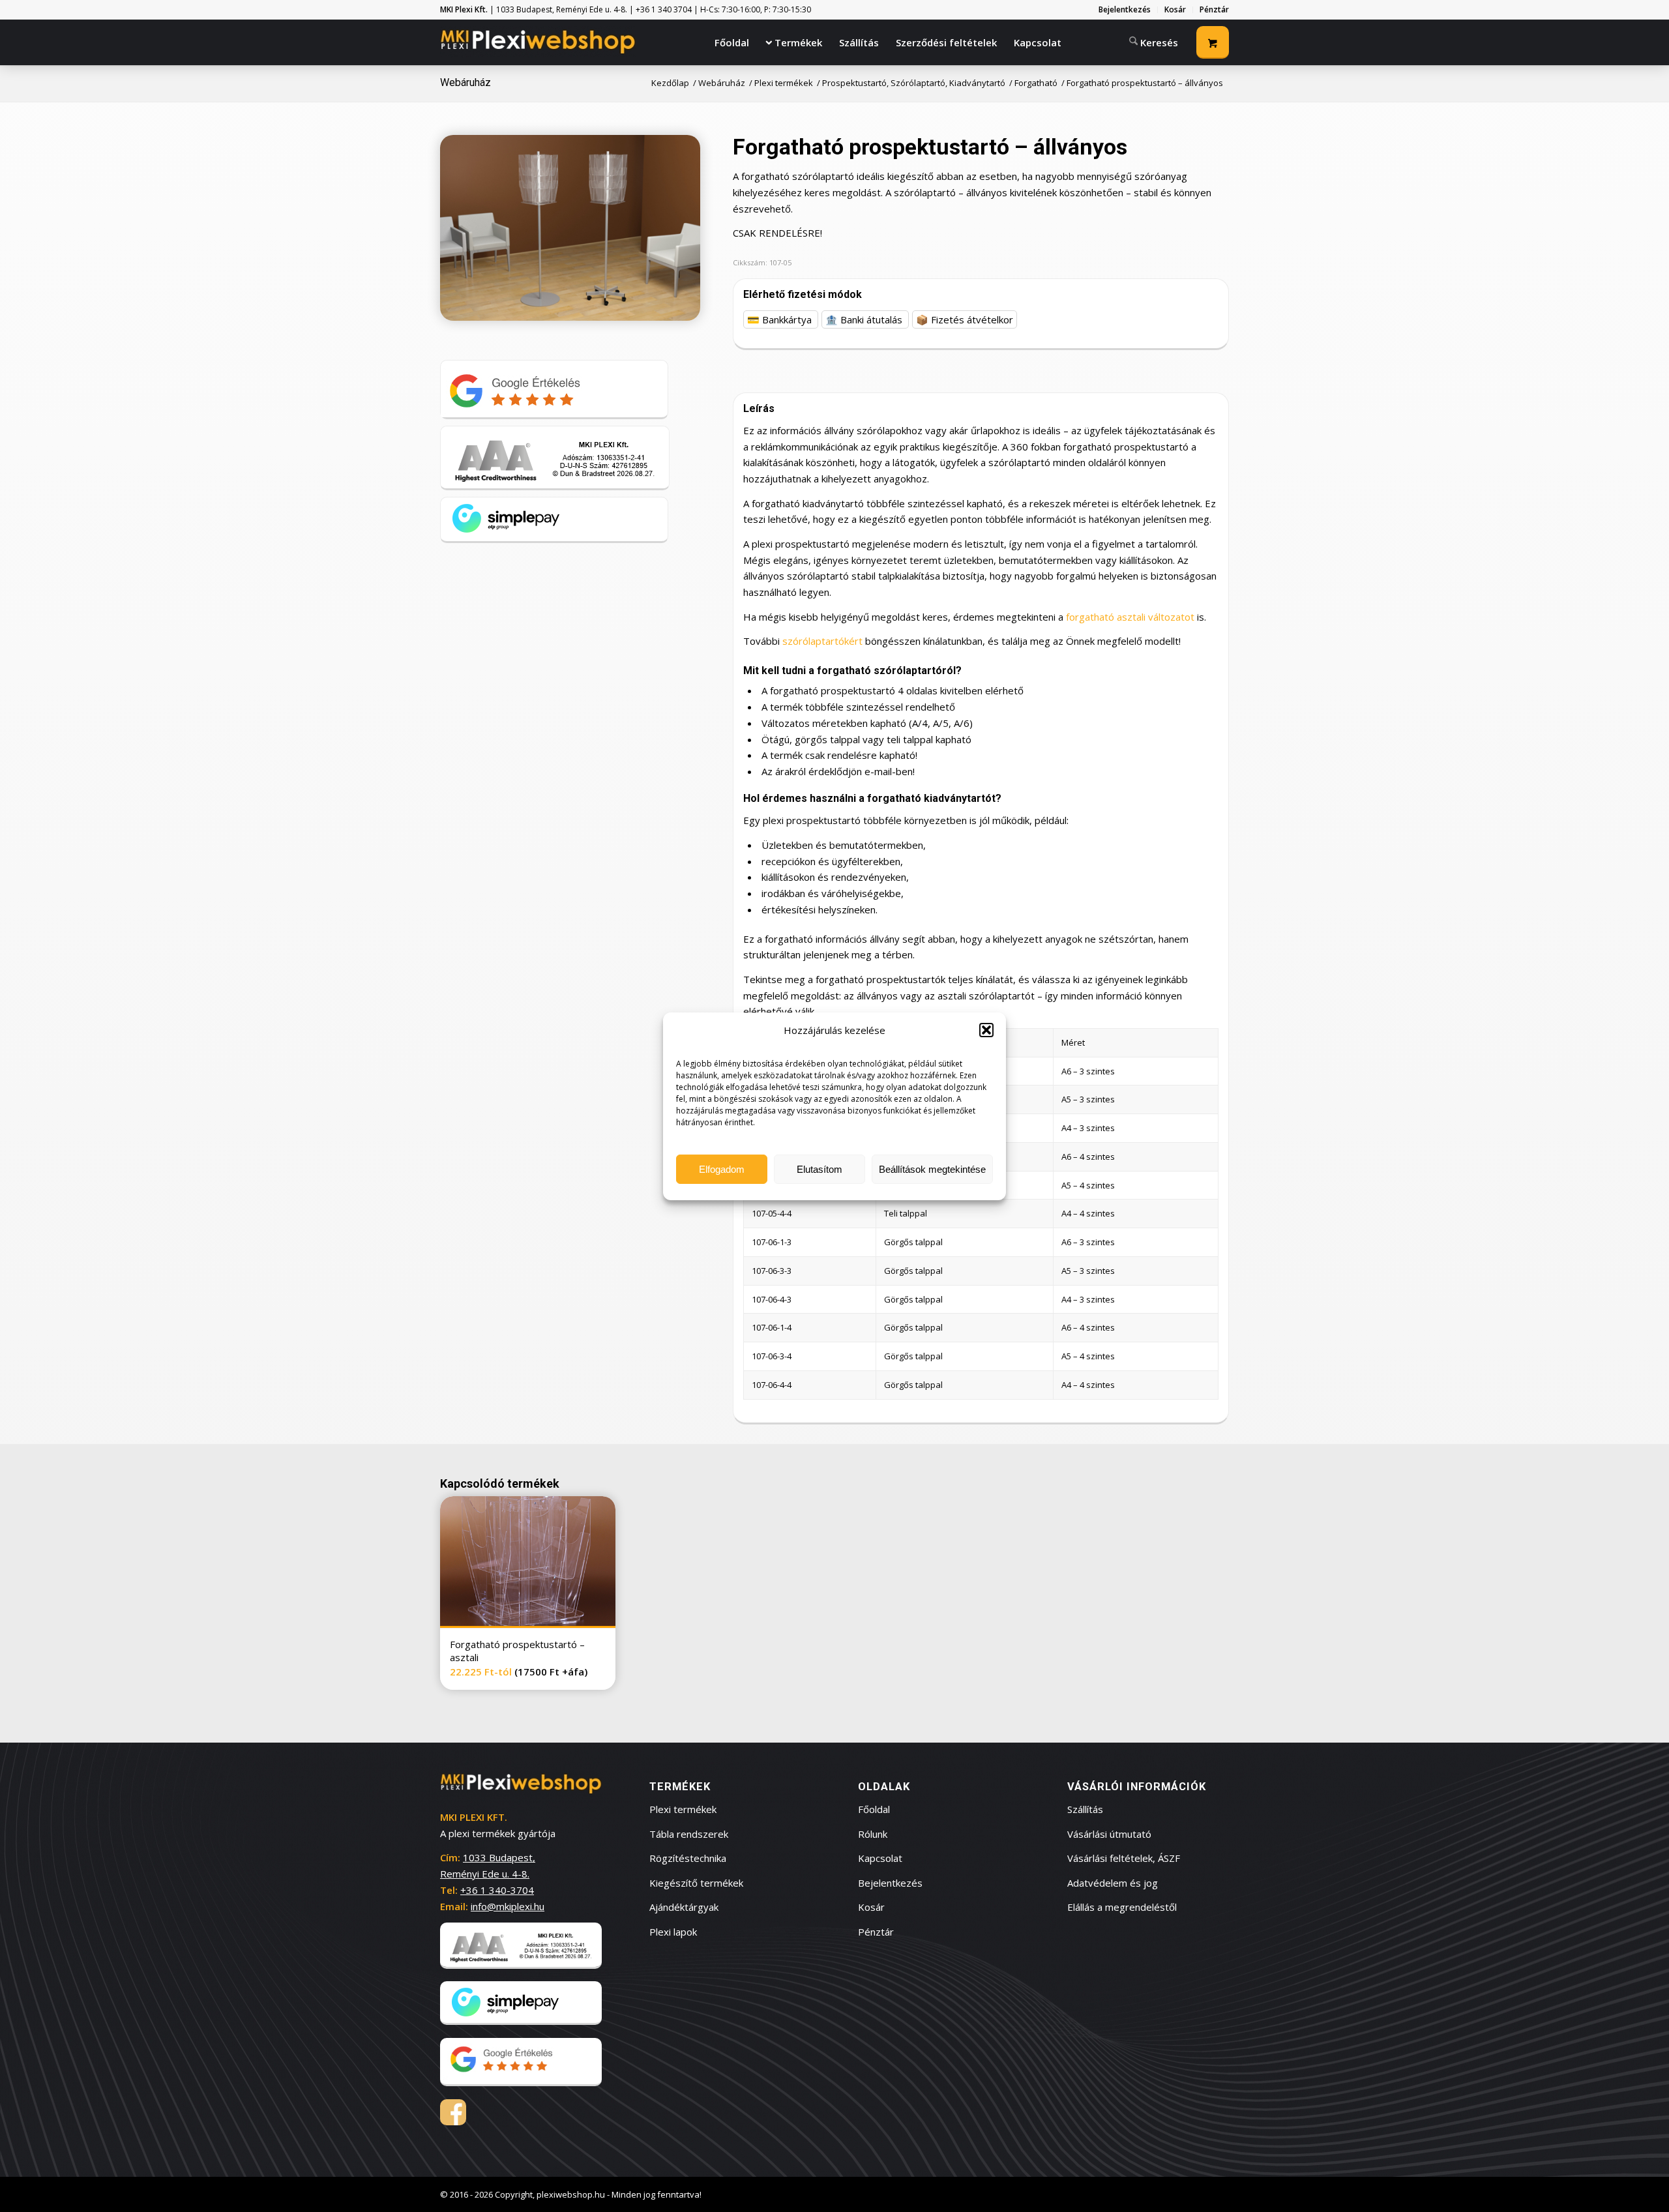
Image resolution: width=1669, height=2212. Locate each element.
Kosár (871, 1907)
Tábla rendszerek (689, 1834)
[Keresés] (1154, 41)
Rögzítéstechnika (688, 1858)
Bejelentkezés (890, 1883)
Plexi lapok (673, 1932)
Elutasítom (820, 1169)
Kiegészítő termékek (696, 1883)
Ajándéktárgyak (684, 1907)
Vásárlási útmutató (1109, 1834)
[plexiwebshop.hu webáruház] (538, 42)
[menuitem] (1125, 10)
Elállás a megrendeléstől (1122, 1907)
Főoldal (874, 1809)
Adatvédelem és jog (1113, 1883)
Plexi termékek (683, 1809)
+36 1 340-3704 (497, 1890)
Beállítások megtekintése (932, 1169)
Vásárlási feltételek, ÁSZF (1124, 1858)
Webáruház (465, 82)
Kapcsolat (880, 1858)
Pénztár (876, 1932)
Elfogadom (722, 1169)
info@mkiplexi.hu (508, 1906)
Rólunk (873, 1834)
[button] (986, 1030)
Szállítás (1085, 1809)
